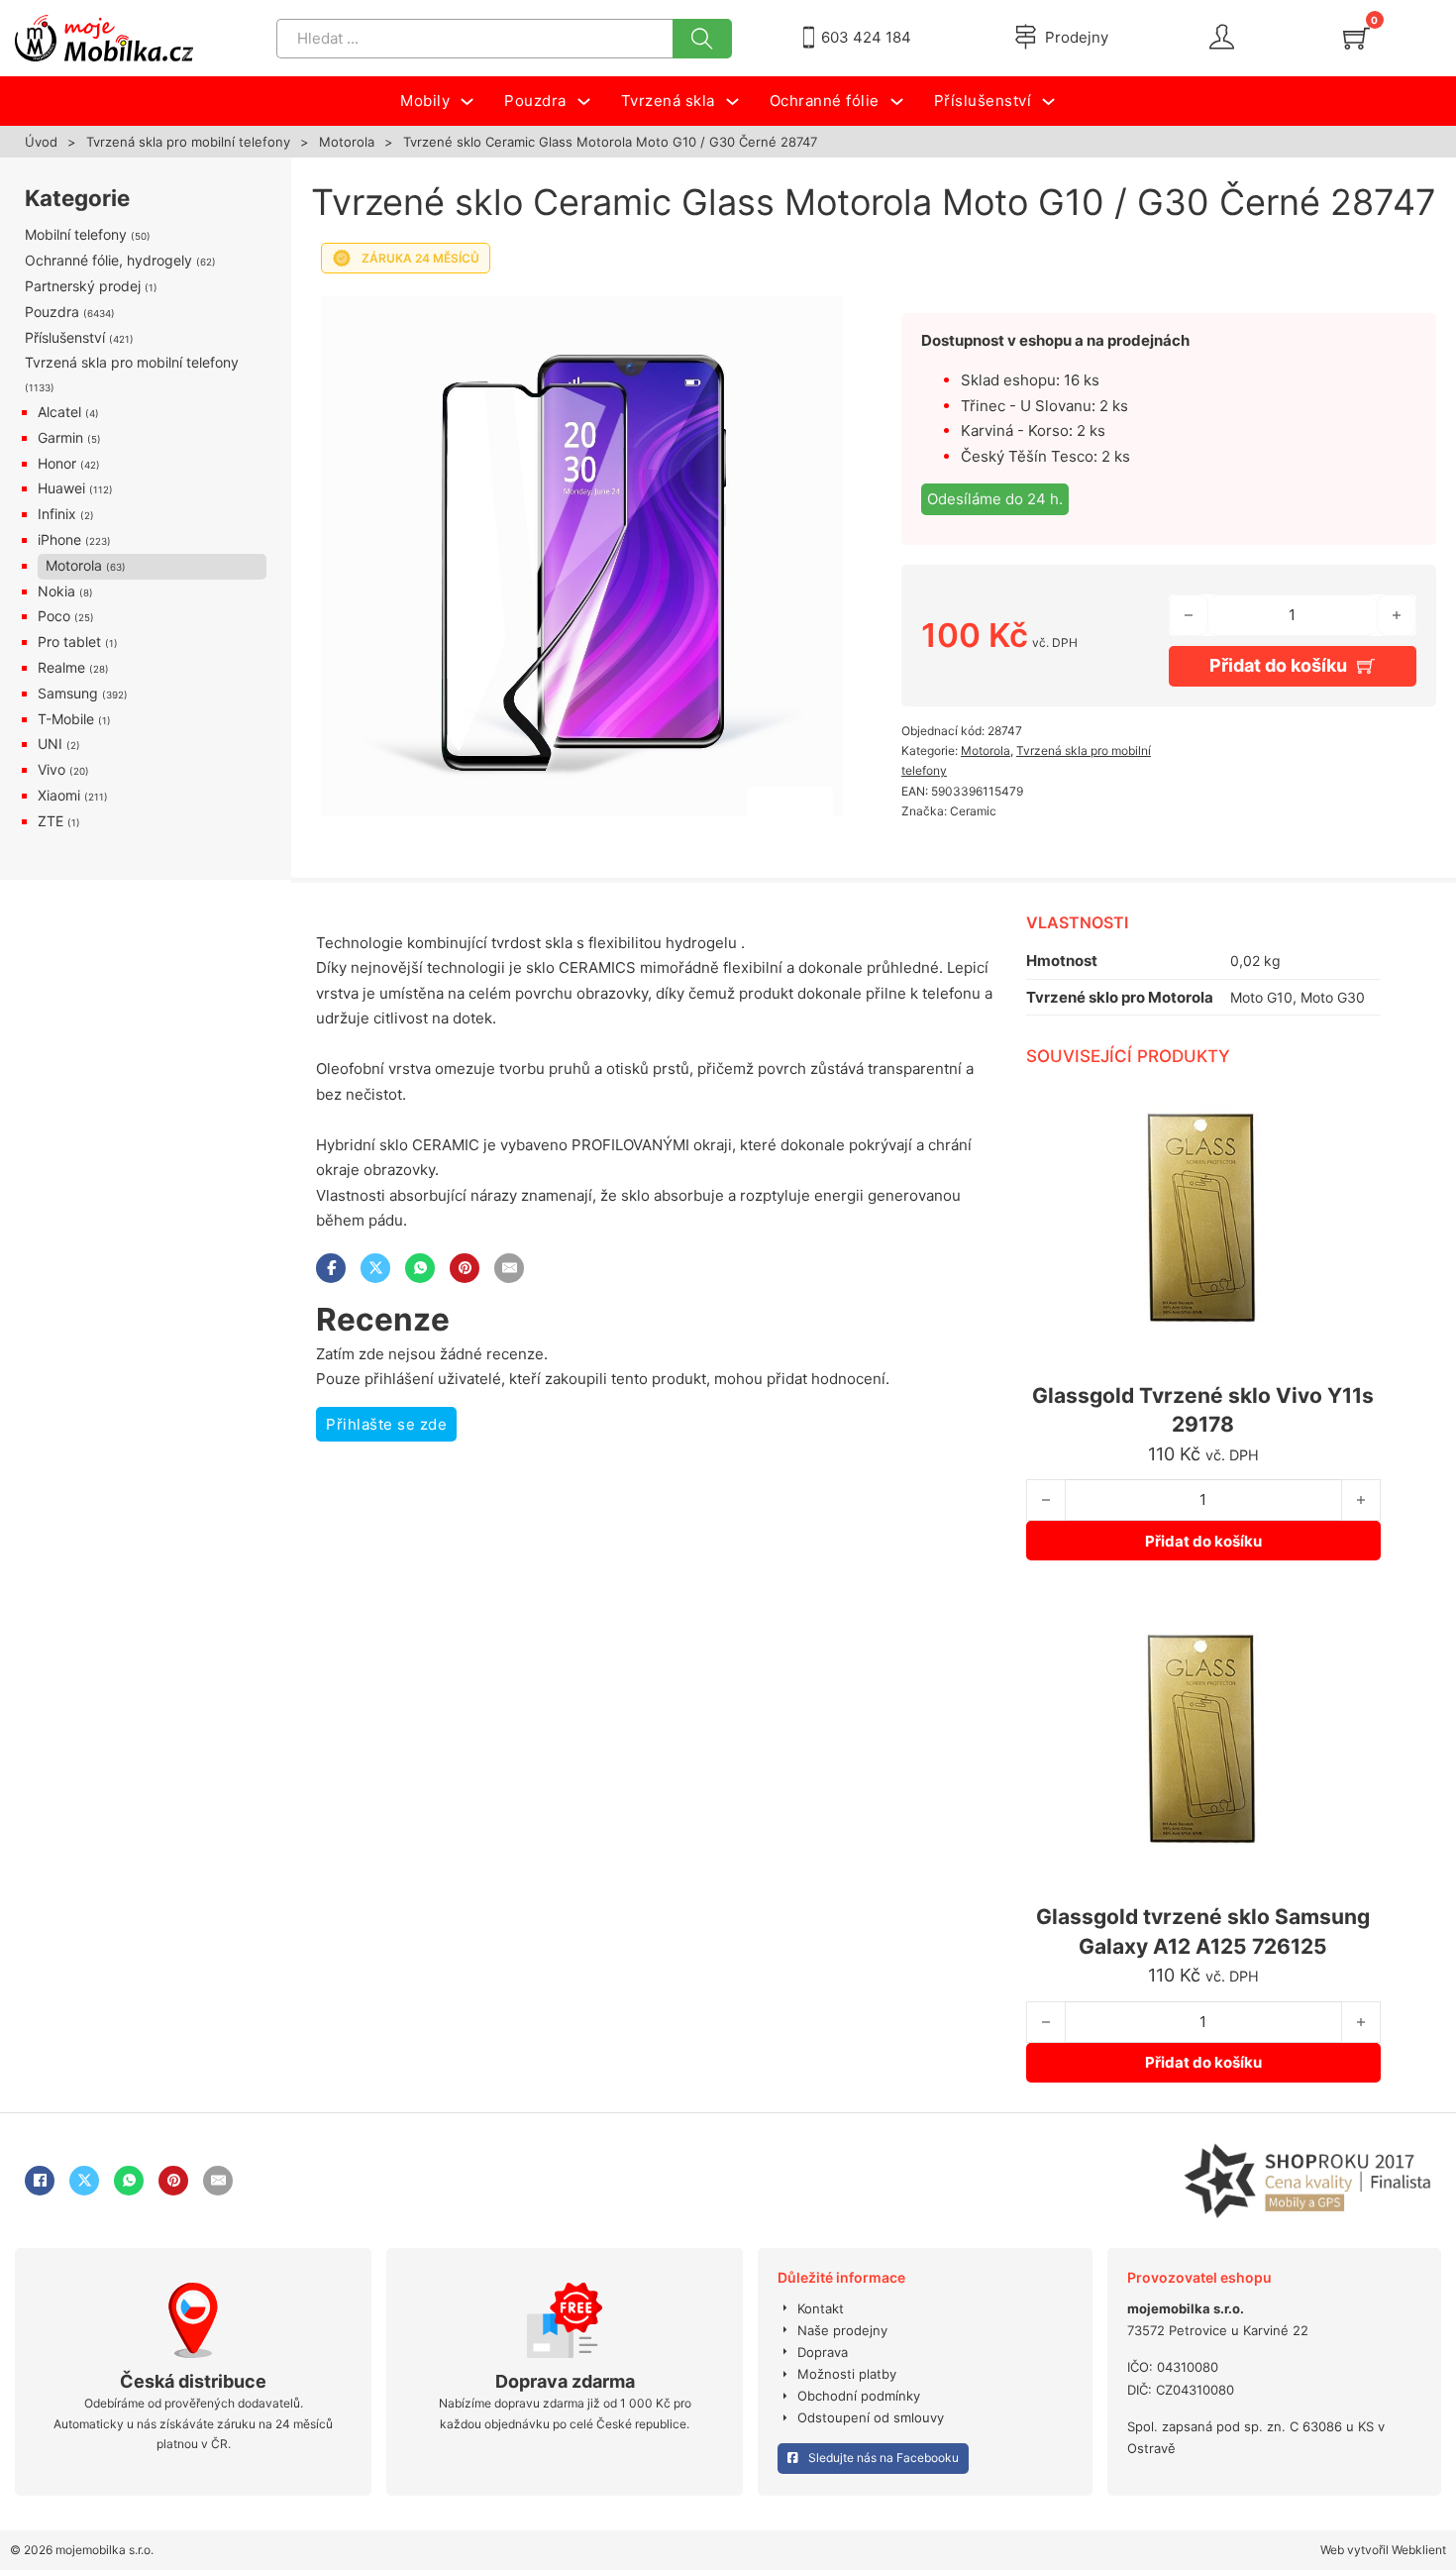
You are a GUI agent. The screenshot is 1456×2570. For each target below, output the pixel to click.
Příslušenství (65, 337)
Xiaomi (59, 795)
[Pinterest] (465, 1268)
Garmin (60, 437)
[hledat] (702, 39)
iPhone (59, 539)
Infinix (57, 514)
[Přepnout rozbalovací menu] (467, 102)
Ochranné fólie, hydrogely (108, 260)
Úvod (41, 142)
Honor (57, 463)
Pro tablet (69, 642)
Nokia (56, 591)
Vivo (52, 769)
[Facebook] (331, 1268)
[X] (375, 1268)
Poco (54, 616)
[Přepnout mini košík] (1356, 38)
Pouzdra (52, 312)
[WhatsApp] (420, 1268)
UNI (50, 744)
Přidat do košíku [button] (1203, 1541)
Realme (61, 667)
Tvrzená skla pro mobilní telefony (188, 142)
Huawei (61, 488)
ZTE (51, 821)
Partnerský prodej (83, 286)
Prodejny (1077, 37)
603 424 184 (866, 37)
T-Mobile (66, 719)
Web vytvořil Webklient (1383, 2550)
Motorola (347, 142)
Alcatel (59, 412)
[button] (815, 310)
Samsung (68, 693)
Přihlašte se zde (386, 1424)
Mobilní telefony (76, 234)
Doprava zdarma (565, 2381)
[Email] (509, 1268)
